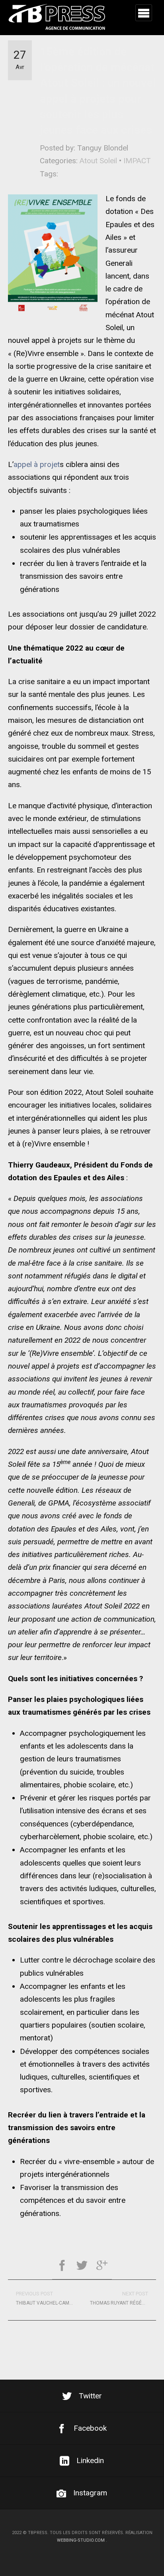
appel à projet (37, 464)
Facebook (90, 2428)
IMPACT (137, 161)
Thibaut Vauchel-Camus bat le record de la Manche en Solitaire (49, 2298)
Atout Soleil (98, 161)
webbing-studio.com (81, 2540)
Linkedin (90, 2460)
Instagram (90, 2493)
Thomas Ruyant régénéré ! (123, 2298)
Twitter (90, 2396)
